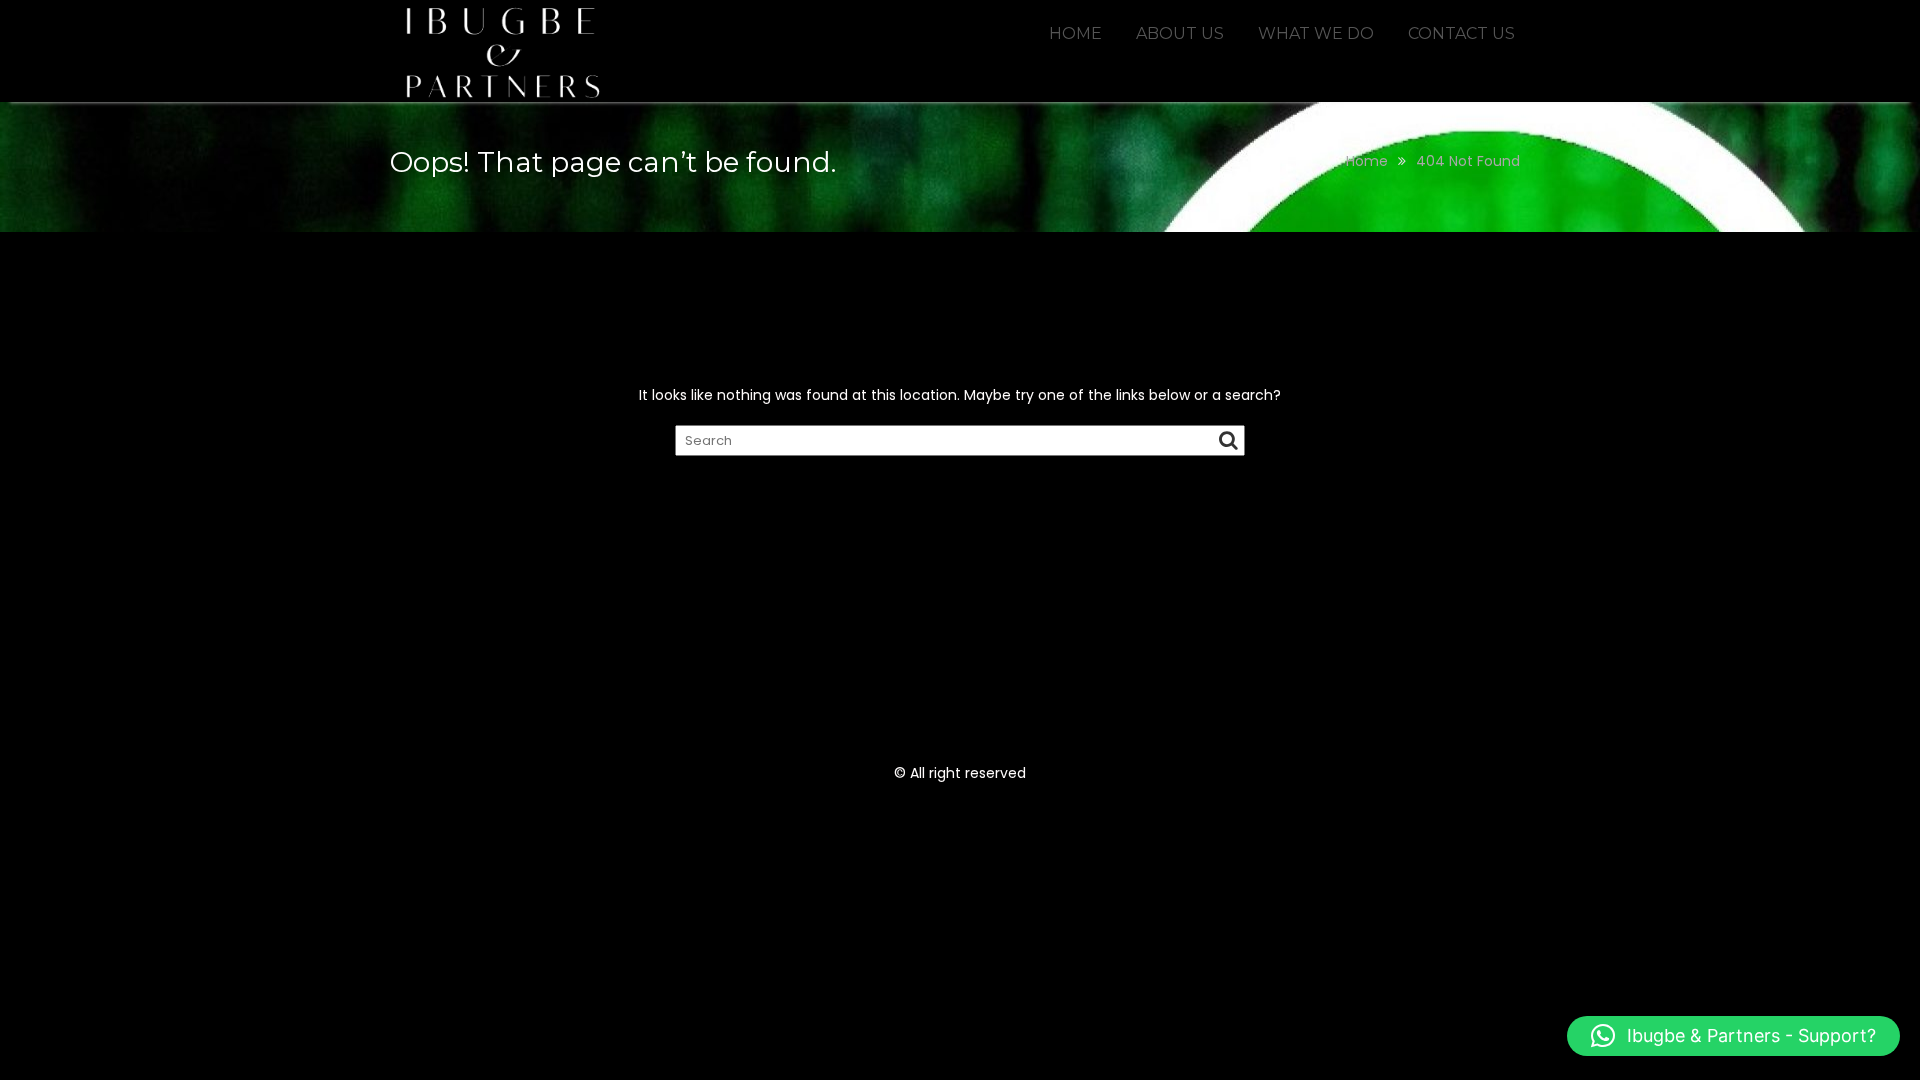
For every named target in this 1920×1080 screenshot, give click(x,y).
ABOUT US (1180, 33)
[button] (1733, 1036)
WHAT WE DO (1316, 33)
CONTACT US (1461, 33)
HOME (1075, 33)
